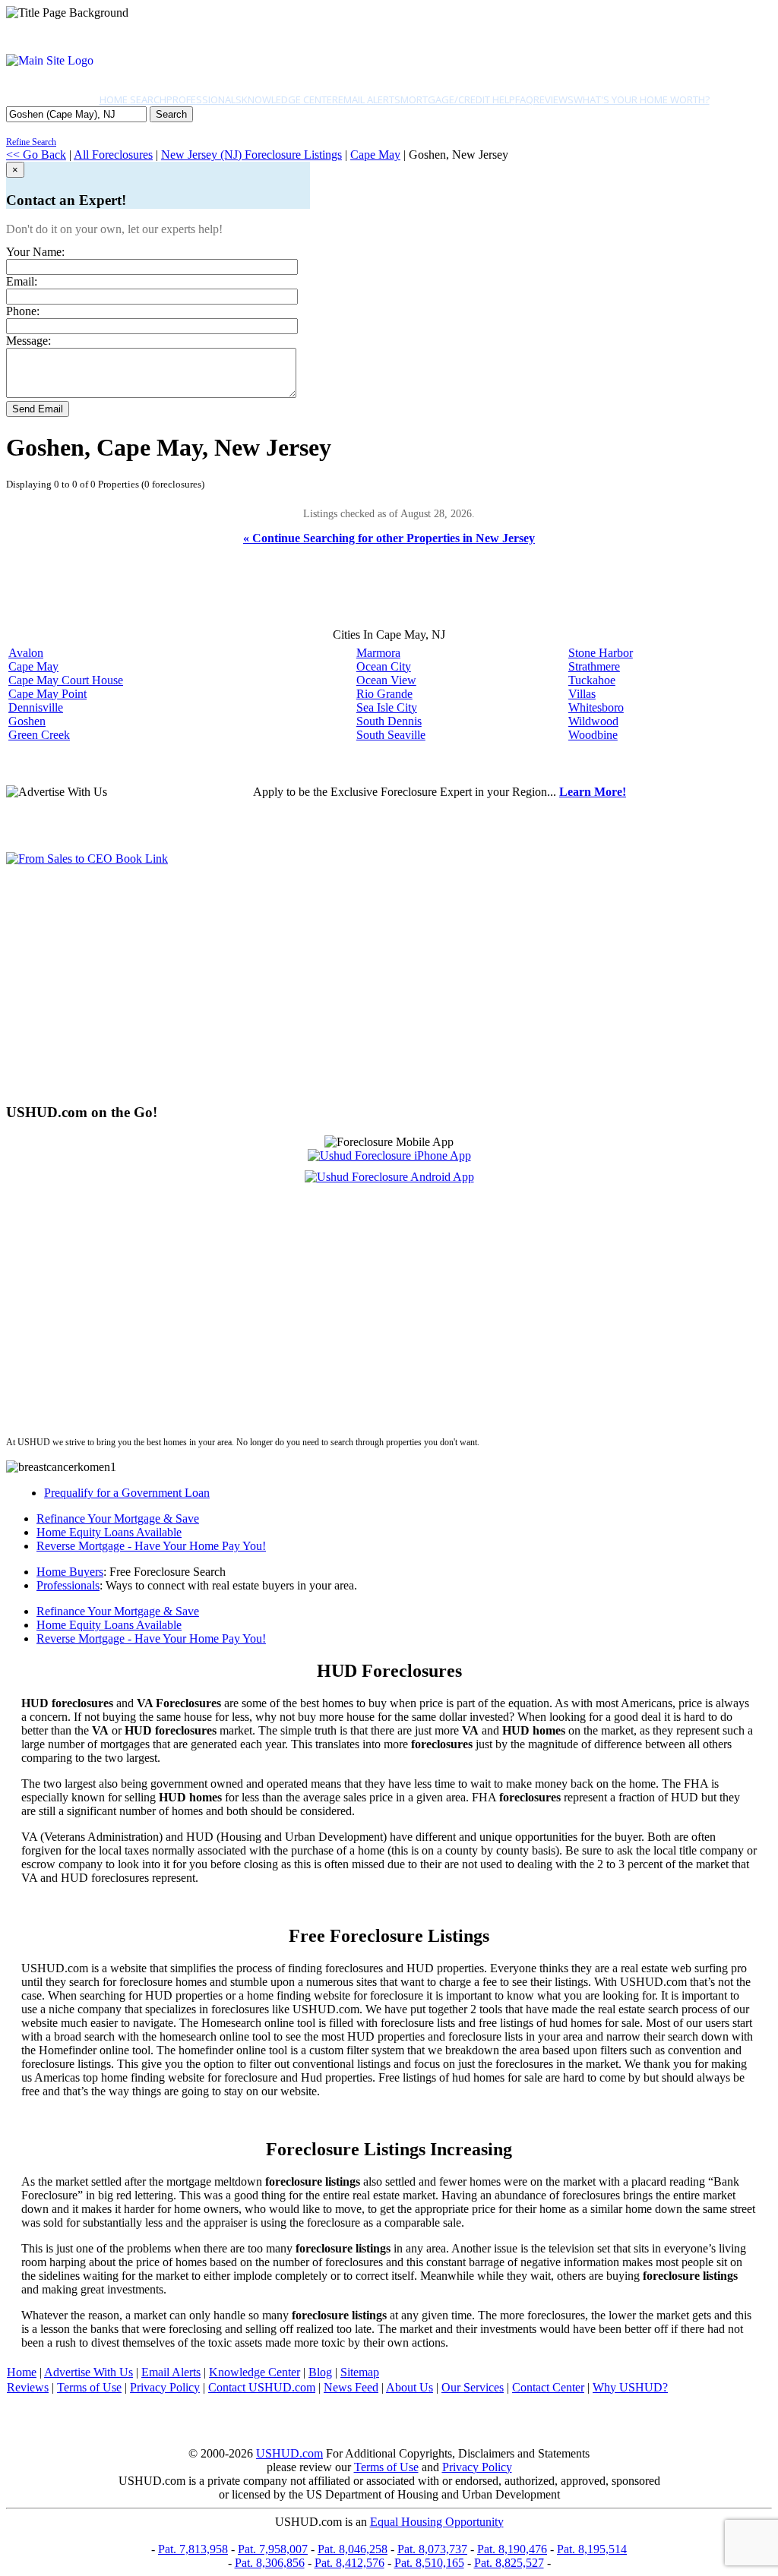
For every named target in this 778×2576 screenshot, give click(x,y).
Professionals (204, 99)
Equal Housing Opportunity (437, 2522)
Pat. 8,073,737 (432, 2549)
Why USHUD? (630, 2387)
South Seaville (391, 735)
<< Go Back (36, 155)
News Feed (351, 2387)
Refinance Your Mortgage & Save (118, 1518)
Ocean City (384, 666)
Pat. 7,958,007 (273, 2549)
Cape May (375, 155)
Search (171, 114)
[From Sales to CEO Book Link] (87, 859)
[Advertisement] (389, 984)
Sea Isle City (387, 707)
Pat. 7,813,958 (193, 2549)
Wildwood (593, 721)
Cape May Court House (66, 680)
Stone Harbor (601, 653)
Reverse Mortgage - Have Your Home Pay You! (151, 1546)
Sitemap (360, 2372)
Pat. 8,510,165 (429, 2563)
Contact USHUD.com (262, 2387)
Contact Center (548, 2387)
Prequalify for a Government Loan (127, 1493)
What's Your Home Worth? (642, 99)
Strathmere (594, 666)
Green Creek (39, 735)
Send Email (38, 409)
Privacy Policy (165, 2387)
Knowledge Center (290, 99)
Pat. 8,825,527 (509, 2563)
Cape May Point (47, 694)
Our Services (473, 2387)
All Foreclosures (113, 155)
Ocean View (386, 680)
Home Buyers (70, 1572)
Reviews (553, 99)
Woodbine (593, 735)
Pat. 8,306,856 (270, 2563)
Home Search (133, 99)
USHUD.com (289, 2453)
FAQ (524, 99)
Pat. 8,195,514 (592, 2549)
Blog (320, 2372)
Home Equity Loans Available (109, 1532)
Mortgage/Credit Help (458, 99)
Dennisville (36, 707)
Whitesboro (596, 707)
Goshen (27, 721)
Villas (582, 694)
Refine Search (31, 142)
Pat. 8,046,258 (353, 2549)
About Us (410, 2387)
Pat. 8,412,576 (349, 2563)
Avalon (26, 653)
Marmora (378, 653)
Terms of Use (89, 2387)
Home (22, 2372)
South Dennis (389, 721)
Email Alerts (369, 99)
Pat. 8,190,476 (512, 2549)
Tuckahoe (592, 680)
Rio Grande (384, 694)
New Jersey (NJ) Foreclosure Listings (251, 155)
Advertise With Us (89, 2372)
